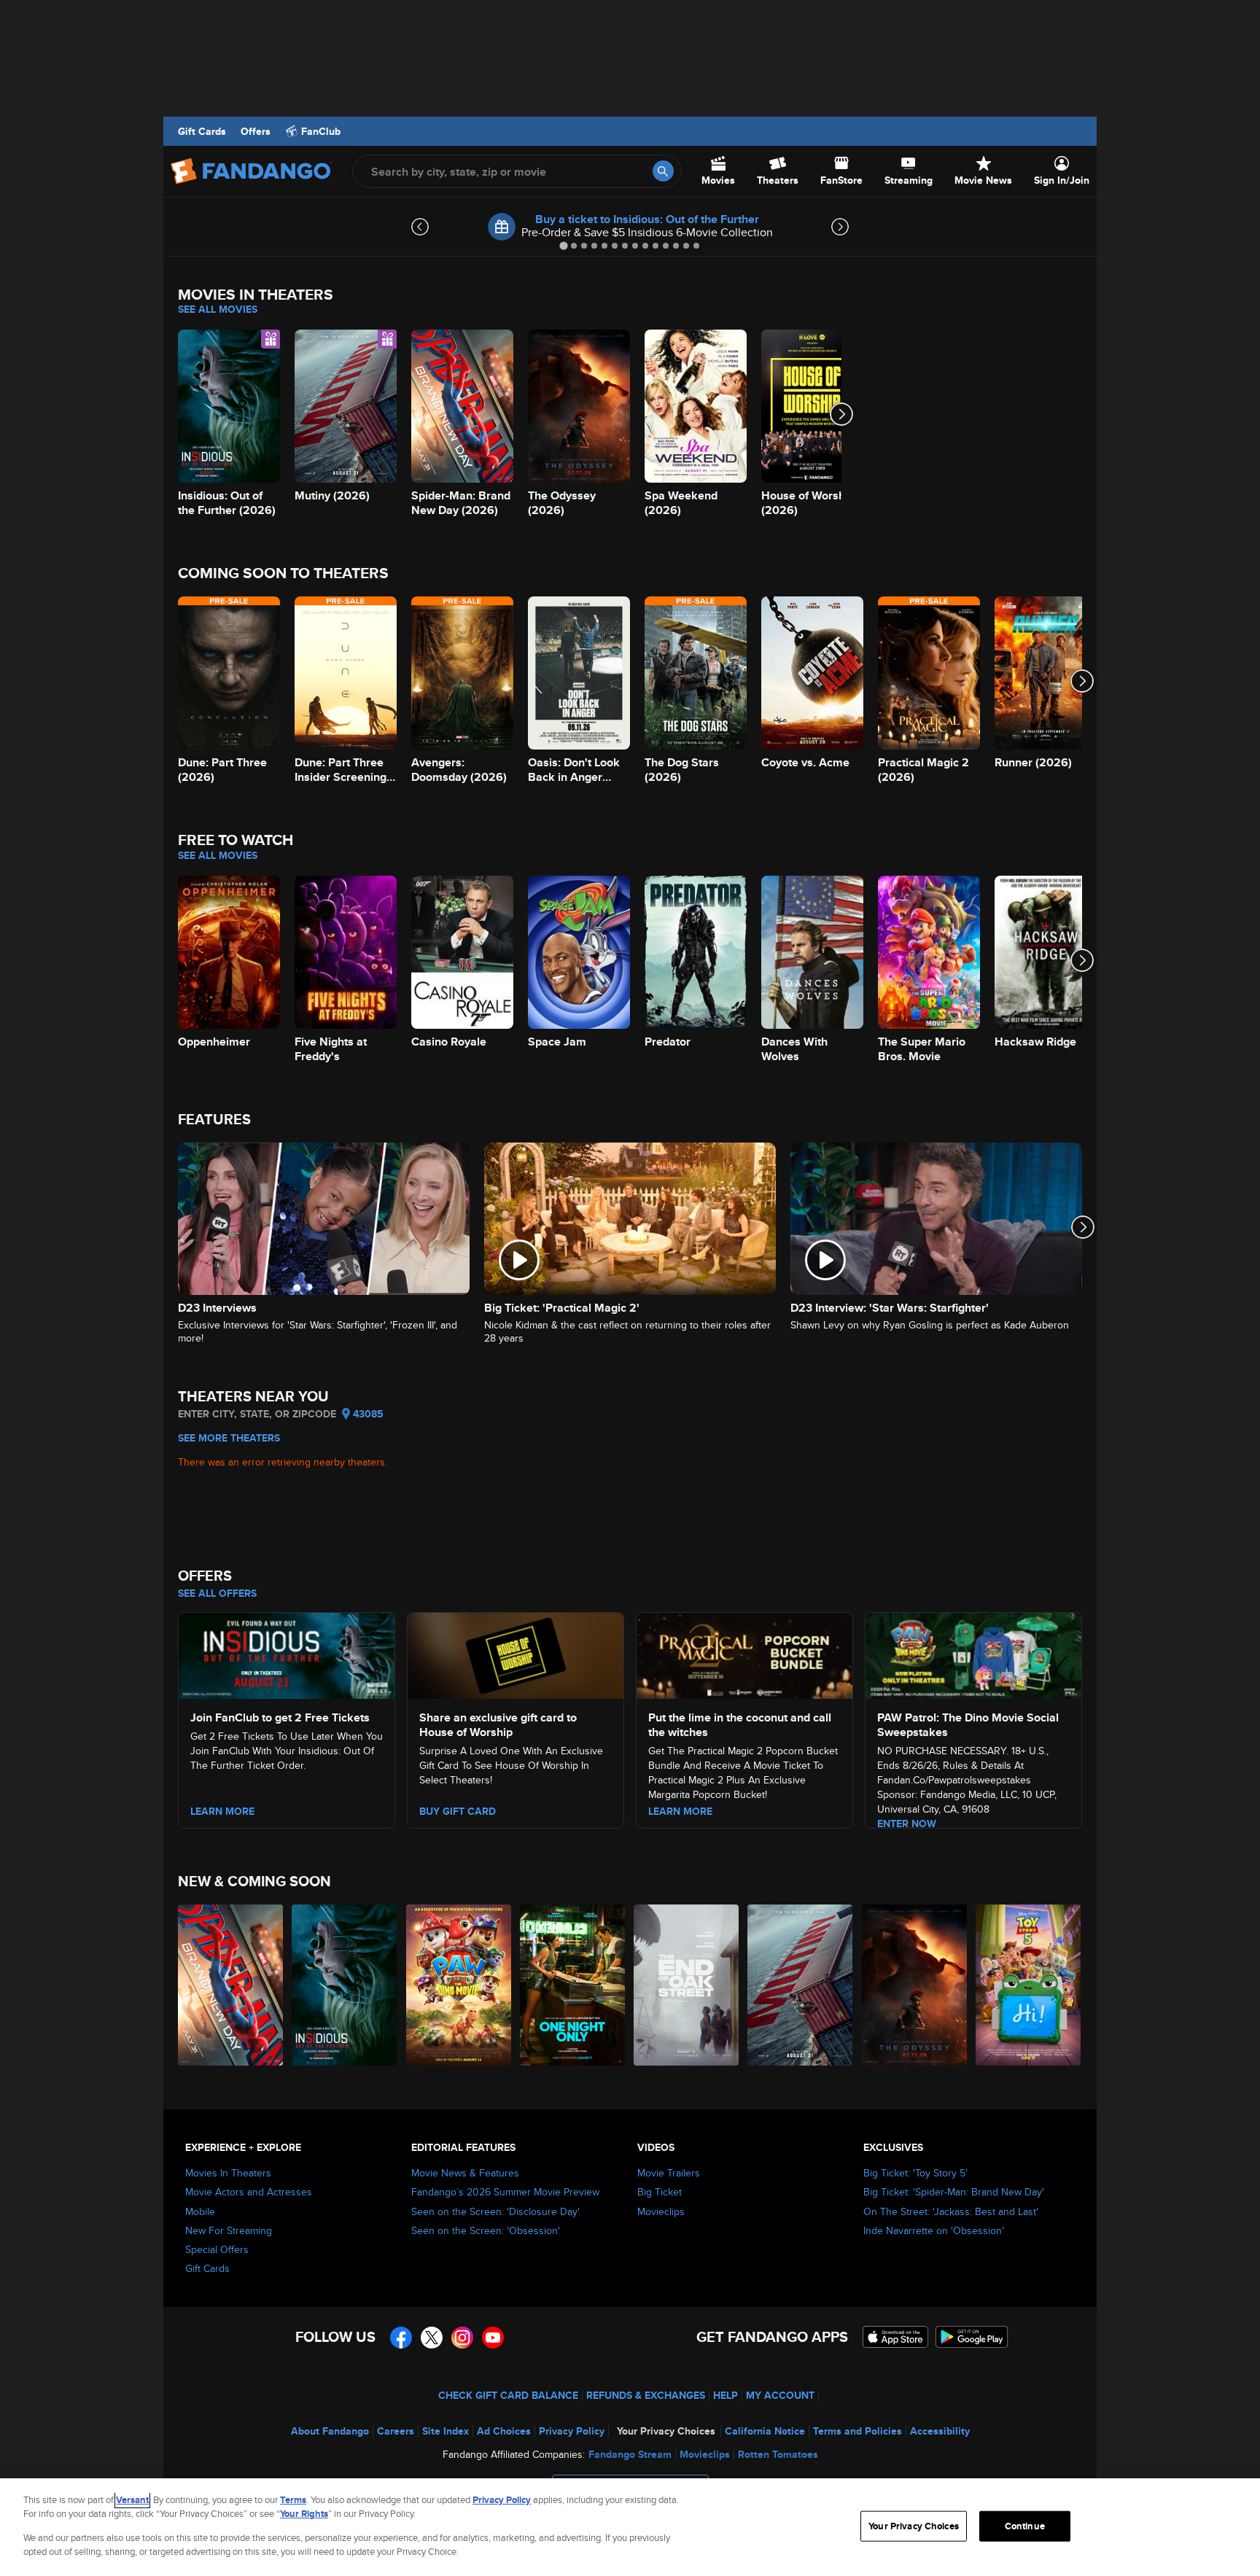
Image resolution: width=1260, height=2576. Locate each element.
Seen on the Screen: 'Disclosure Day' (495, 2211)
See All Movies (218, 309)
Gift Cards (202, 131)
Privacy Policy (572, 2431)
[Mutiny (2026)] (801, 1985)
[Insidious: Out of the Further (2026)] (345, 1985)
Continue (1025, 2526)
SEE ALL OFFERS (217, 1593)
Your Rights (304, 2514)
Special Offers (217, 2249)
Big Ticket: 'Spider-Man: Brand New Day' (954, 2192)
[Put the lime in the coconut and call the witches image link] (744, 1654)
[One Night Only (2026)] (573, 1985)
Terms (293, 2500)
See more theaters (229, 1438)
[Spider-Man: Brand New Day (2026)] (231, 1985)
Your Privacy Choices (666, 2431)
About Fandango (330, 2431)
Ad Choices (504, 2431)
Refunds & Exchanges (646, 2395)
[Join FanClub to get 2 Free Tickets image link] (287, 1654)
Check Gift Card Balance (508, 2395)
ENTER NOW (907, 1824)
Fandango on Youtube (493, 2338)
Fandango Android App (972, 2337)
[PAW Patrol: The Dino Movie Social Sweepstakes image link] (973, 1654)
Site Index (446, 2431)
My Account (780, 2395)
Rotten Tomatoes (778, 2454)
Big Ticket (660, 2192)
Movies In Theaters (228, 2173)
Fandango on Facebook (401, 2338)
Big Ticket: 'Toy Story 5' (915, 2173)
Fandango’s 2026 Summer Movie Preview (505, 2192)
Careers (396, 2431)
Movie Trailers (669, 2173)
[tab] (563, 245)
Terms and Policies (857, 2431)
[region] (630, 2527)
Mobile (200, 2211)
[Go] (663, 171)
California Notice (765, 2431)
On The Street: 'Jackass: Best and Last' (951, 2211)
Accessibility (940, 2431)
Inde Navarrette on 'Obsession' (934, 2230)
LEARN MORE (680, 1811)
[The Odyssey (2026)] (915, 1985)
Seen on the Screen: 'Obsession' (486, 2230)
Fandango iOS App (895, 2337)
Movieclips (661, 2211)
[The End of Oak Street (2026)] (687, 1985)
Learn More (222, 1811)
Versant (132, 2500)
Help (726, 2395)
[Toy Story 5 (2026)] (1029, 1985)
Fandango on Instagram (462, 2338)
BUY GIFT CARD (458, 1811)
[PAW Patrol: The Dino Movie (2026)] (459, 1985)
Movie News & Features (465, 2173)
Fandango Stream (630, 2454)
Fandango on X (432, 2338)
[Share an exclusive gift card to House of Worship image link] (516, 1654)
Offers (256, 131)
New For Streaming (229, 2230)
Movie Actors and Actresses (249, 2192)
